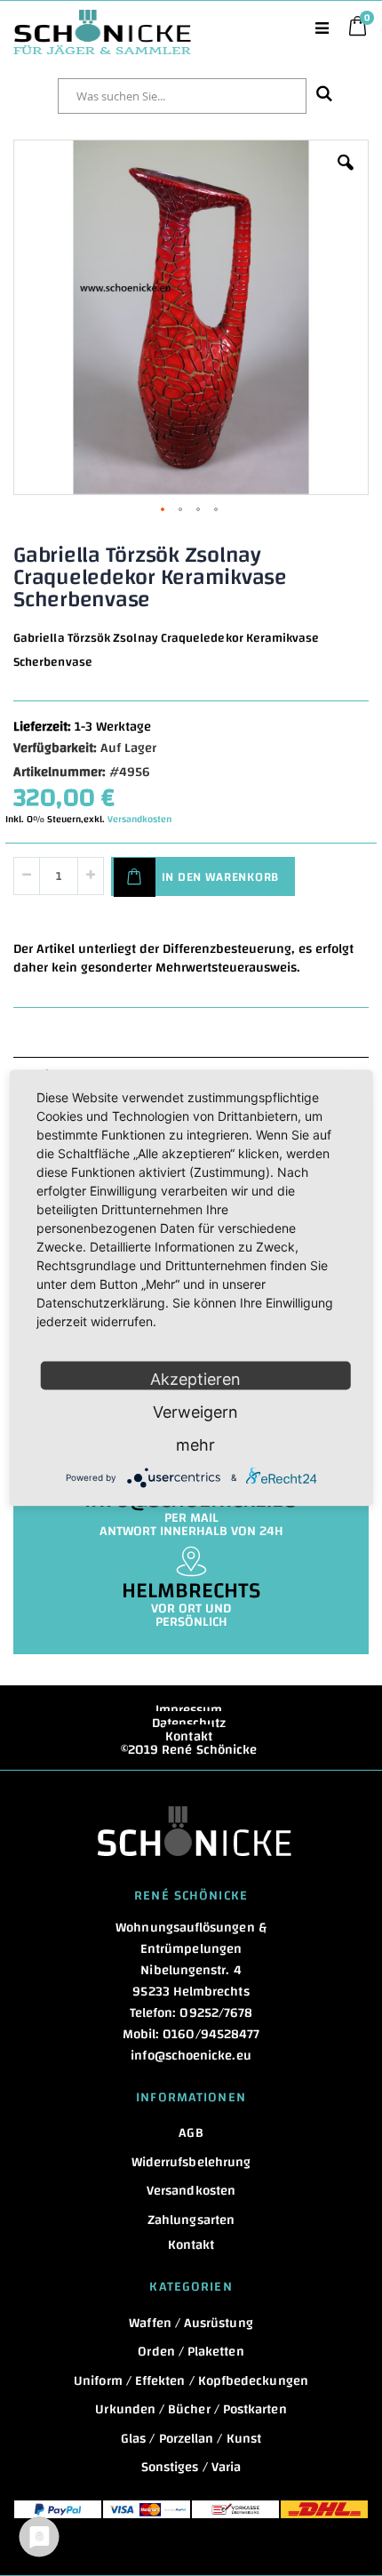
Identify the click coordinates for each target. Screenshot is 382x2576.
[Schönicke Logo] (102, 19)
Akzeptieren (195, 1379)
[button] (346, 176)
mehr (195, 1445)
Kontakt (189, 1736)
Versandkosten (139, 820)
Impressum (189, 1710)
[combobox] (182, 96)
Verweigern (195, 1412)
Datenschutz (189, 1723)
